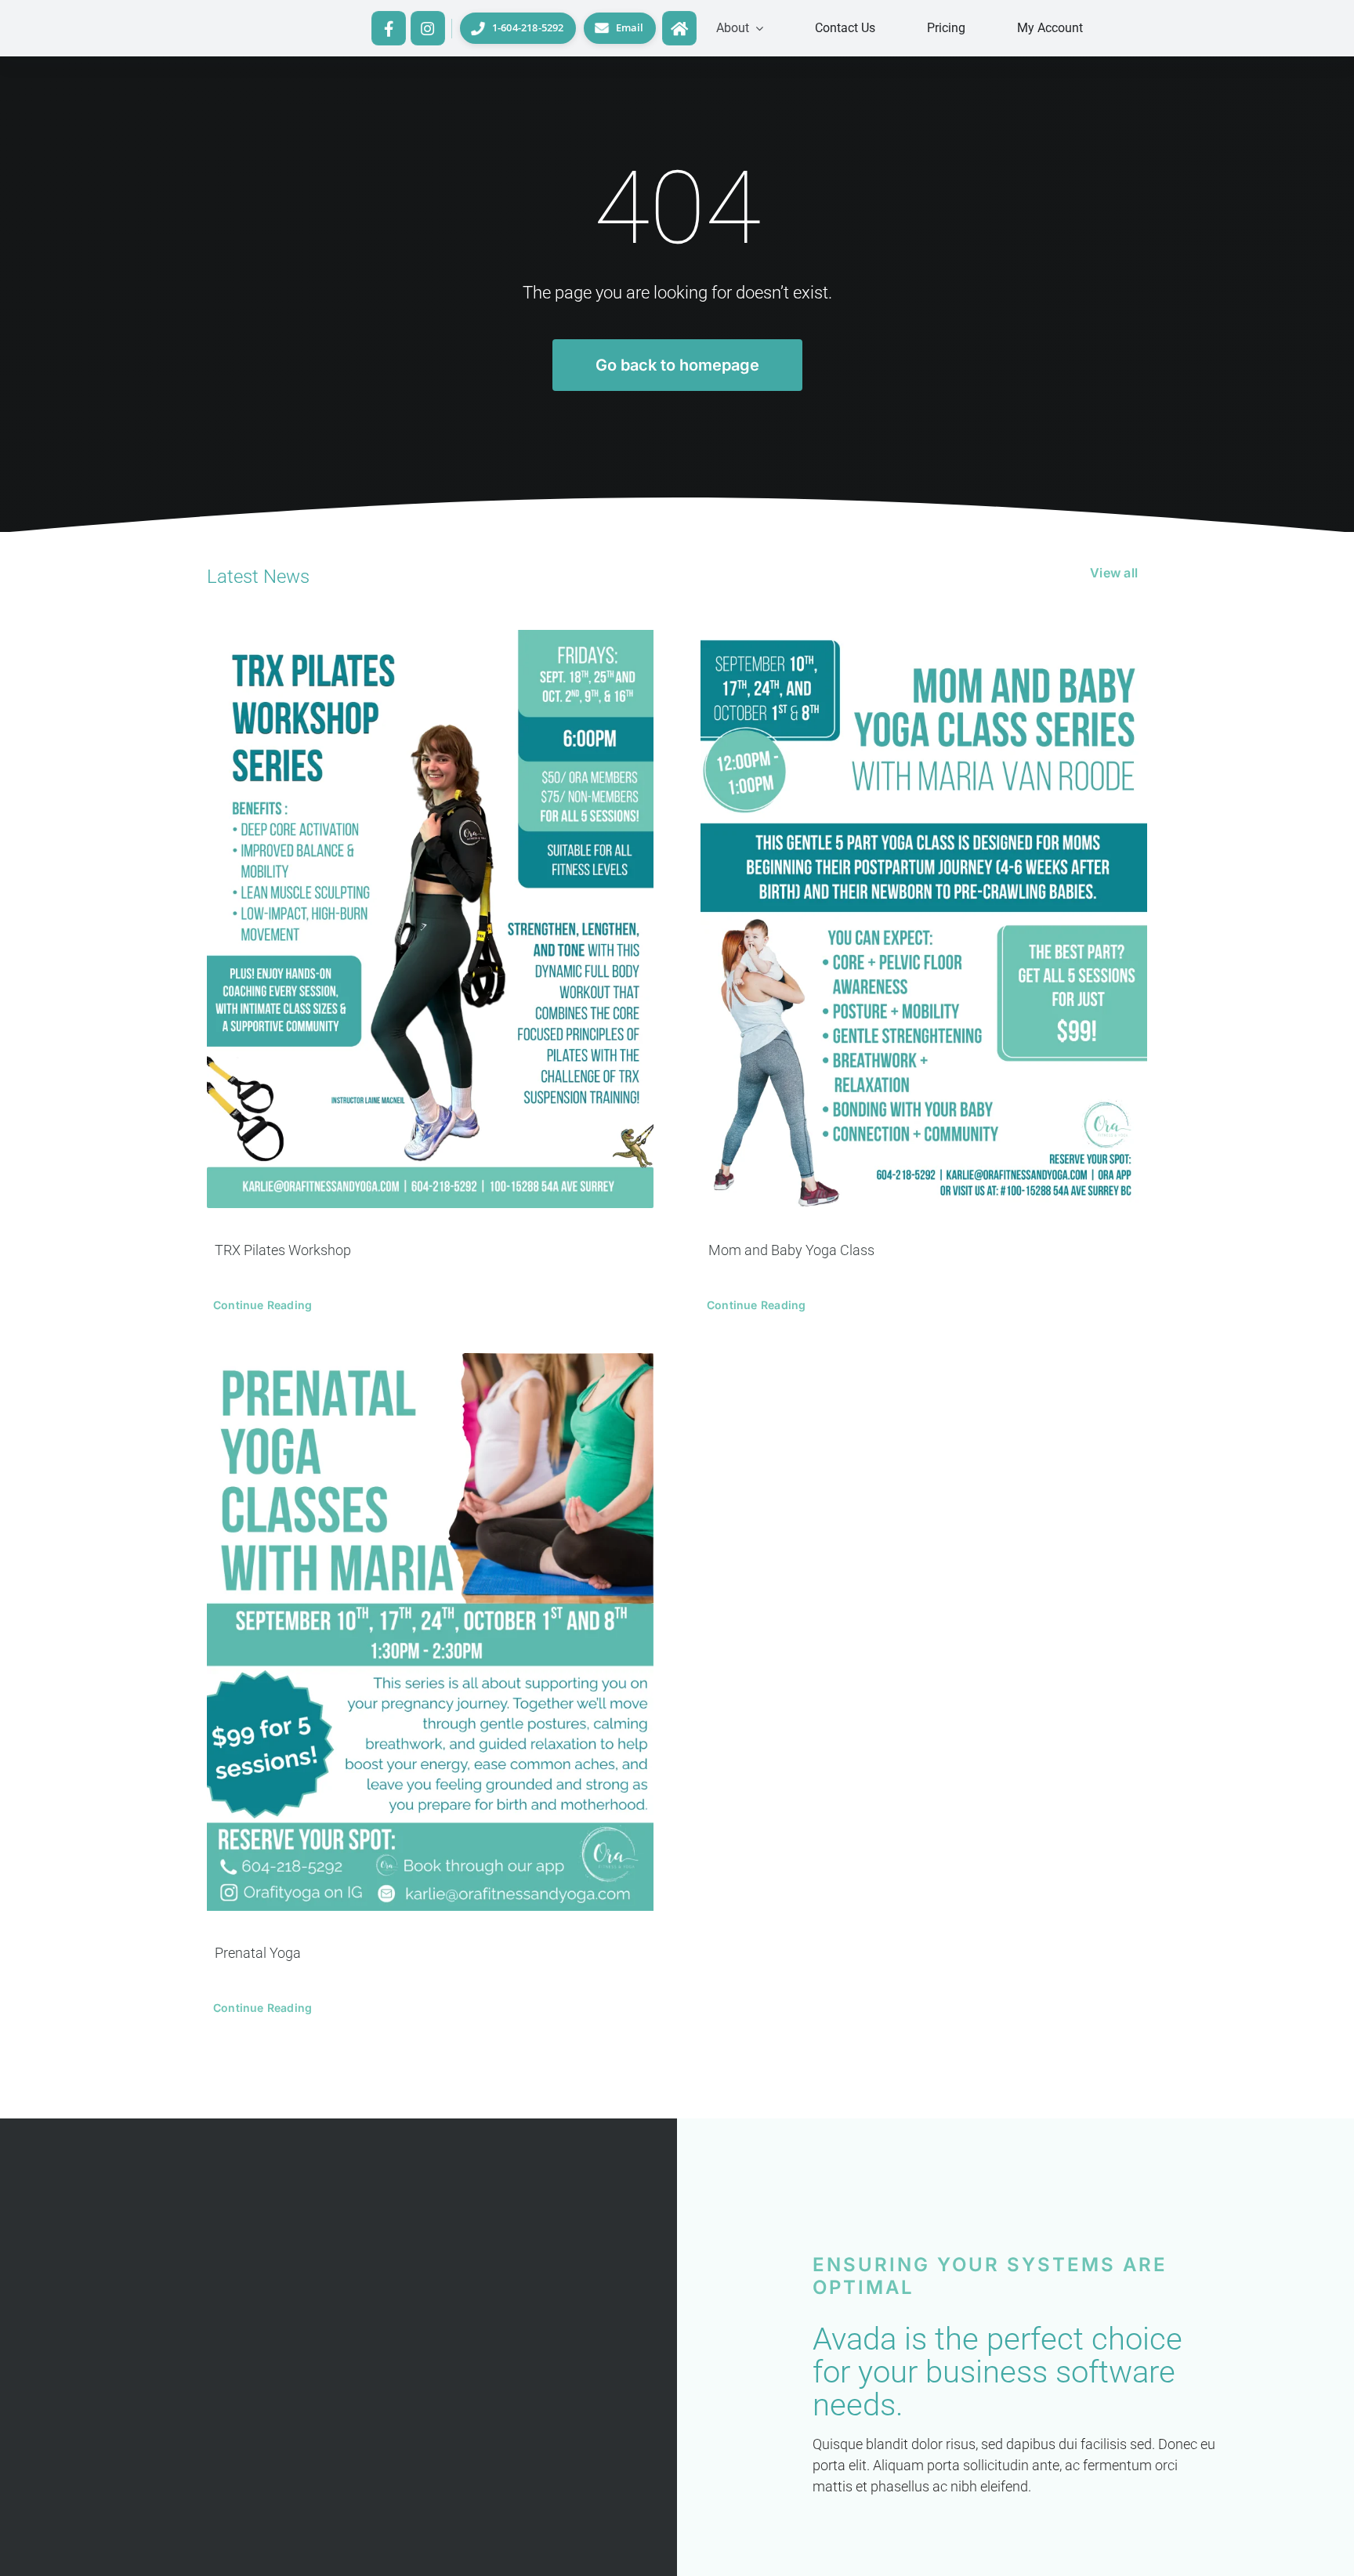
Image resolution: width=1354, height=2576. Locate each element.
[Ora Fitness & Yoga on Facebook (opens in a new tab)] (388, 28)
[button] (740, 28)
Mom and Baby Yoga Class (791, 1250)
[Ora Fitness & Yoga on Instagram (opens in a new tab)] (427, 28)
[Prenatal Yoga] (430, 1632)
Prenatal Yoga (258, 1953)
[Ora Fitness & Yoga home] (679, 28)
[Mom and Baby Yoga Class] (924, 919)
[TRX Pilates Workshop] (430, 919)
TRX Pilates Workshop (283, 1250)
